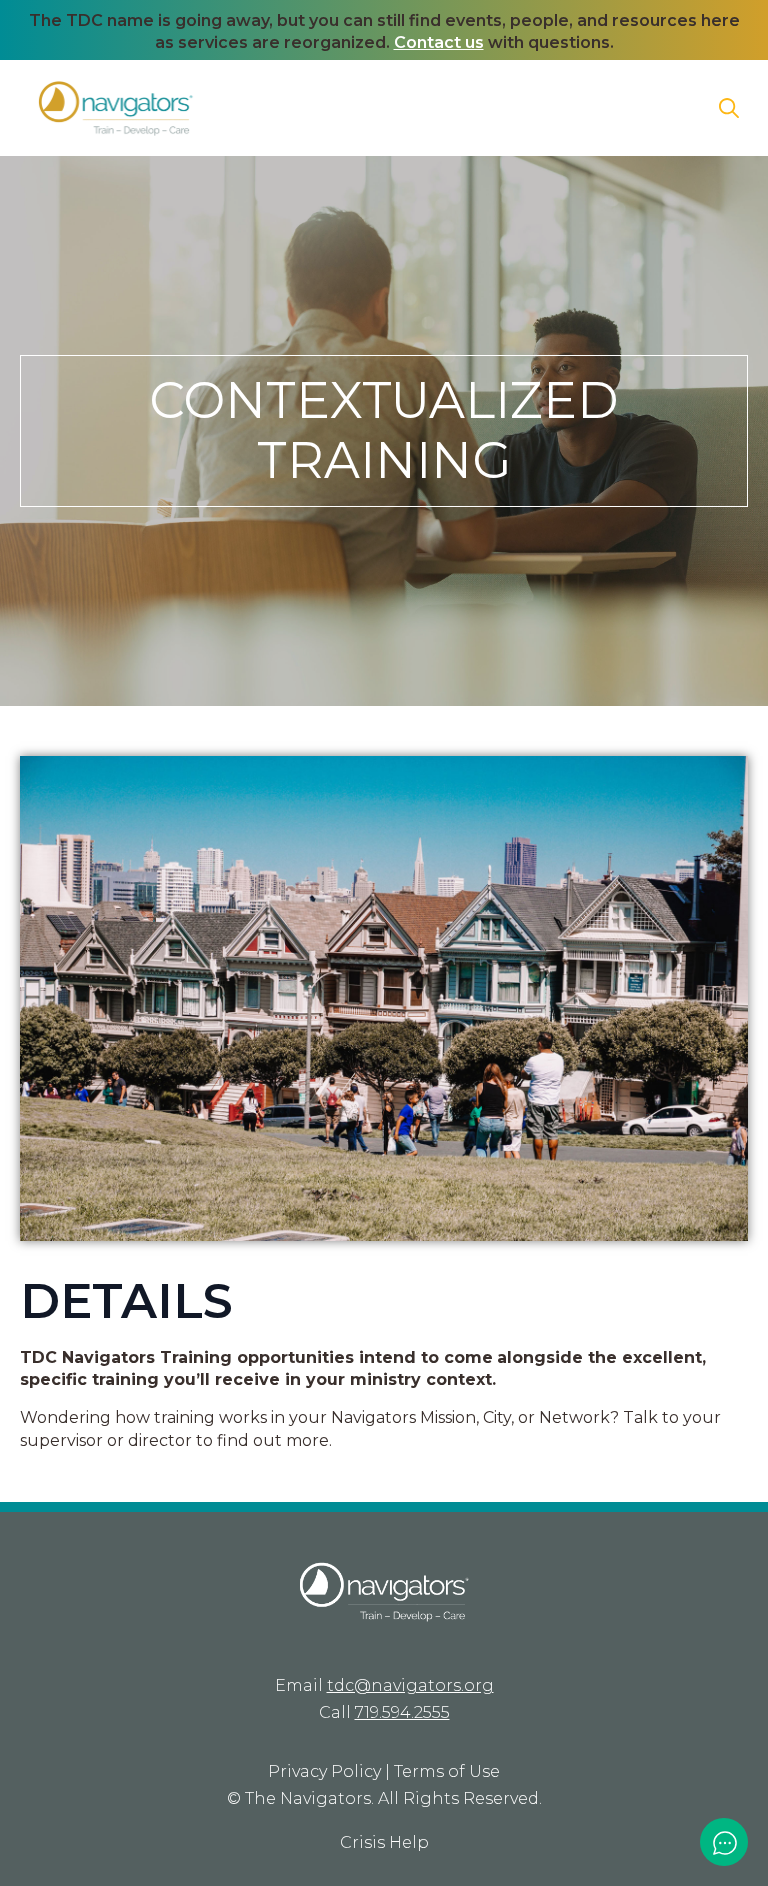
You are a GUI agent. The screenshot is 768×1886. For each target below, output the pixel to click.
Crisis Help (384, 1842)
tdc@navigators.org (410, 1685)
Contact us (439, 42)
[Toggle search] (729, 108)
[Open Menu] (677, 108)
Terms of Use (447, 1771)
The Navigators (308, 1798)
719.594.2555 (402, 1712)
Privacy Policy (324, 1771)
